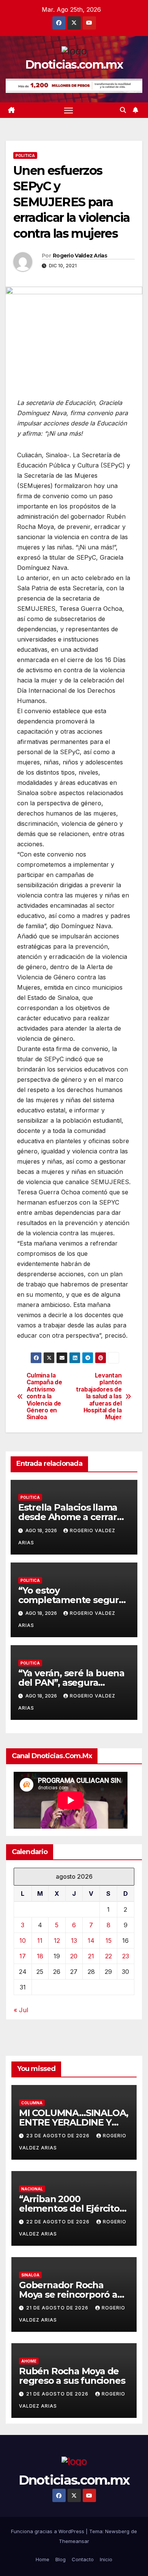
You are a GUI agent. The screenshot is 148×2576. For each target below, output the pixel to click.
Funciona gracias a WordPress (48, 2531)
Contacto (83, 2559)
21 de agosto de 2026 (58, 2308)
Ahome (29, 2361)
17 (23, 1956)
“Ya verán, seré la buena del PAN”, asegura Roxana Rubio (71, 1683)
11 (40, 1941)
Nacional (32, 2189)
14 (91, 1941)
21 (91, 1956)
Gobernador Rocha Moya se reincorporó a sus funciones (68, 2294)
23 (126, 1956)
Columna (32, 2103)
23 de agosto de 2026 (59, 2136)
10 (23, 1941)
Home (43, 2559)
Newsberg (117, 2531)
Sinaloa (30, 2275)
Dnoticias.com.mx (74, 65)
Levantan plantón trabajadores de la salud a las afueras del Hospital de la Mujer (99, 1397)
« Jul (21, 2010)
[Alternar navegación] (69, 110)
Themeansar (74, 2541)
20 (74, 1956)
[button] (123, 110)
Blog (61, 2559)
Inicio (106, 2559)
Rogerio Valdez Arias (80, 256)
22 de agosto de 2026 (59, 2222)
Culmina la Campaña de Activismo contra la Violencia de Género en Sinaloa (44, 1397)
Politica (25, 155)
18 (40, 1956)
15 (109, 1941)
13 (74, 1941)
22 (109, 1956)
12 (57, 1941)
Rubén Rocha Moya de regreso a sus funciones (72, 2376)
